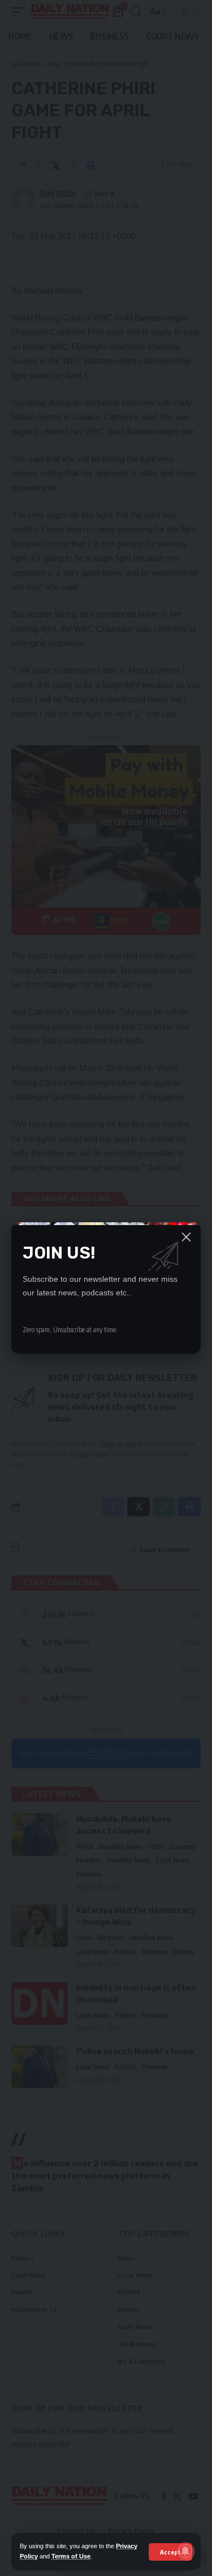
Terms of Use (71, 2556)
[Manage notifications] (185, 2551)
